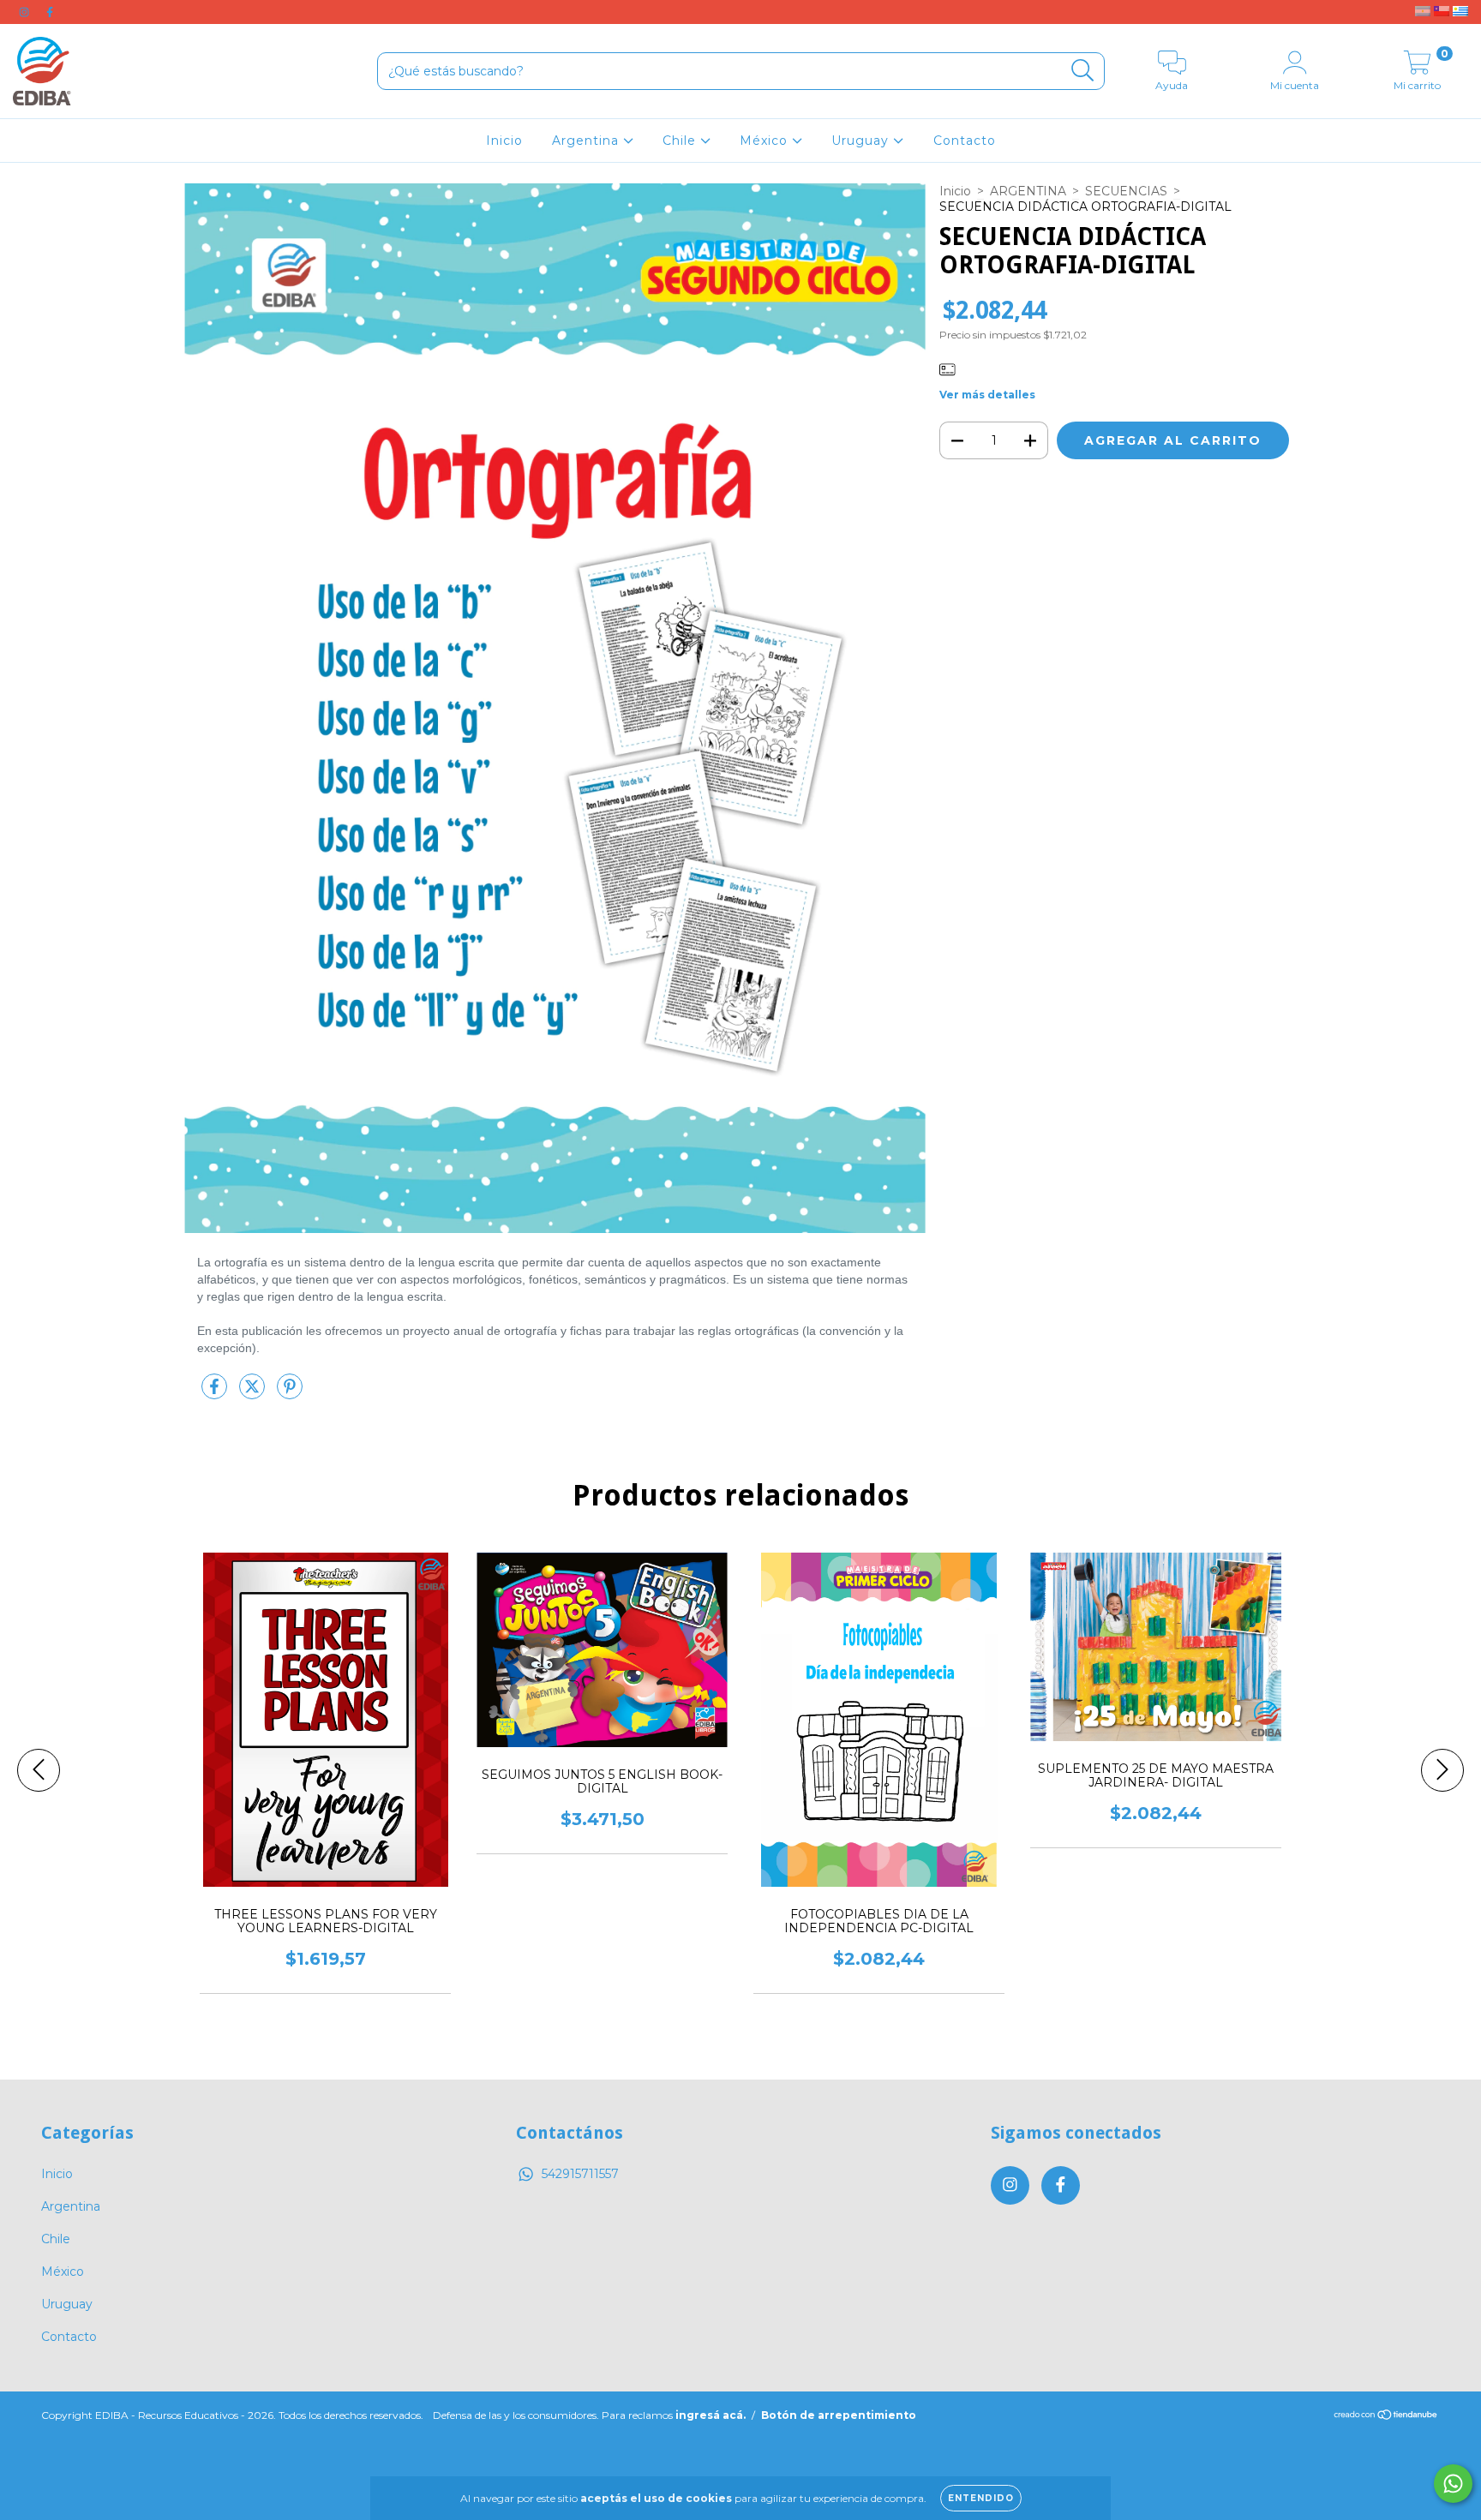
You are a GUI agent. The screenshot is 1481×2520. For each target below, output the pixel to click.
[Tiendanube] (1386, 2417)
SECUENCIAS (1126, 191)
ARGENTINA (1028, 191)
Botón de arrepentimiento (839, 2415)
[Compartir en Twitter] (254, 1393)
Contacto (965, 141)
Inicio (504, 141)
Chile (681, 141)
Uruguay (862, 141)
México (766, 141)
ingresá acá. (711, 2415)
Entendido (981, 2498)
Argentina (588, 141)
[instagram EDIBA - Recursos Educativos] (26, 12)
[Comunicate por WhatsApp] (1453, 2484)
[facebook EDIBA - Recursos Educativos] (50, 12)
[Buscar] (1083, 71)
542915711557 (580, 2174)
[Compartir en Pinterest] (290, 1393)
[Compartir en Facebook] (216, 1393)
